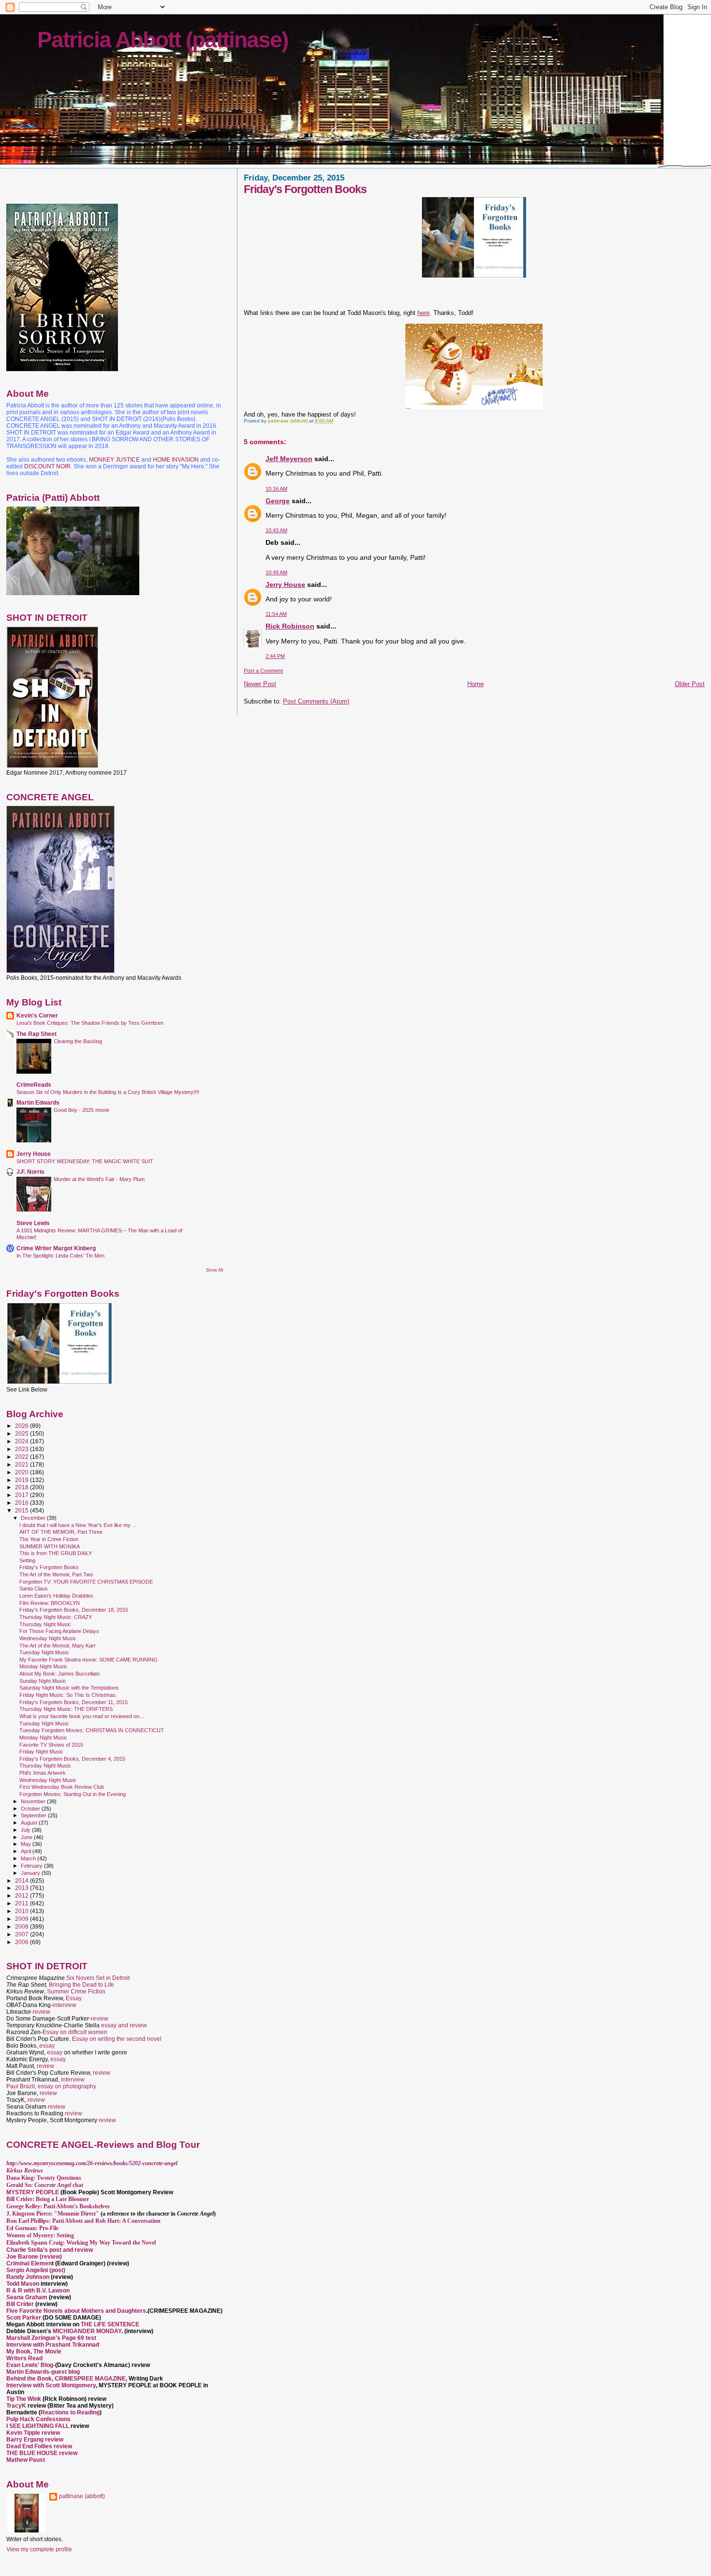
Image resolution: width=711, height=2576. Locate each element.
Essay (74, 1998)
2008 (22, 1926)
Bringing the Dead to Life (81, 1985)
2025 (22, 1433)
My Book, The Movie (34, 2351)
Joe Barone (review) (34, 2257)
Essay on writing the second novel (117, 2039)
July (26, 1830)
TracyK (16, 2406)
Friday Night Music (41, 1752)
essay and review (124, 2025)
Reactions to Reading (70, 2412)
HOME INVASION (176, 460)
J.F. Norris (30, 1172)
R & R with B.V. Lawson (38, 2291)
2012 (22, 1895)
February (32, 1866)
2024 (22, 1441)
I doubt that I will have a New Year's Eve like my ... (78, 1525)
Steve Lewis (33, 1223)
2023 (22, 1449)
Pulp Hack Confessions (38, 2419)
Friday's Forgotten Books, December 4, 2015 (72, 1759)
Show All (215, 1270)
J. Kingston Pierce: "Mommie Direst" (53, 2214)
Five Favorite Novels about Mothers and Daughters (76, 2311)
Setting (27, 1560)
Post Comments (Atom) (316, 701)
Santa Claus (34, 1588)
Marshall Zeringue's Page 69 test (51, 2338)
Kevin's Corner (37, 1015)
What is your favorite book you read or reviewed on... (81, 1716)
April (27, 1851)
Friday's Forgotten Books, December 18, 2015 (74, 1610)
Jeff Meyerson (289, 459)
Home (475, 684)
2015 (22, 1510)
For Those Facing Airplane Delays (59, 1631)
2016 (22, 1503)
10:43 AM (276, 530)
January (31, 1873)
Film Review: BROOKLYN (50, 1603)
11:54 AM (276, 614)
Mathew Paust (26, 2460)
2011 (22, 1903)
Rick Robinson (290, 626)
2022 (22, 1457)
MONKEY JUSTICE (114, 460)
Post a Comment (263, 671)
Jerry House (285, 584)
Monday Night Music (43, 1666)
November (34, 1801)
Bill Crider (21, 2304)
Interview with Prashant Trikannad (53, 2345)
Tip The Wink (24, 2399)
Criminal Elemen (29, 2263)
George (278, 501)
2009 (22, 1919)
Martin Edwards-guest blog (43, 2372)
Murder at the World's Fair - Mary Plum (99, 1179)
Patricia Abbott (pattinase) (163, 40)
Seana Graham (27, 2297)
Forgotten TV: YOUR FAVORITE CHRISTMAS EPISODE (86, 1582)
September (34, 1815)
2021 (22, 1464)
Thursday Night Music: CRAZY (56, 1617)
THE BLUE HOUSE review (42, 2453)
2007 (22, 1934)
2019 (22, 1480)
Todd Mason (23, 2284)
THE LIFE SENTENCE (110, 2324)
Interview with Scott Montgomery (51, 2385)
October (31, 1809)
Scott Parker (24, 2318)
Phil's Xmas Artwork (43, 1773)
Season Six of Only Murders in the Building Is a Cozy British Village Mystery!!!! (108, 1092)
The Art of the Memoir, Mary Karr (58, 1646)
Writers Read (24, 2358)
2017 (22, 1495)
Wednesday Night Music (48, 1638)
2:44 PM (275, 656)
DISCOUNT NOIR (47, 466)
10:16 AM (276, 489)
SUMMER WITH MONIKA (50, 1546)
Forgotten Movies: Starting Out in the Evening (73, 1794)
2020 (22, 1472)
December (34, 1518)
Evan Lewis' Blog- (31, 2365)
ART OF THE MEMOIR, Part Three (61, 1532)
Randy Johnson (28, 2277)
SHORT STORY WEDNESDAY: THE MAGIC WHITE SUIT (85, 1161)
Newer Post (260, 684)
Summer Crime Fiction (76, 1992)
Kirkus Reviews (25, 2171)
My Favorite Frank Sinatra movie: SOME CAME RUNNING (89, 1660)
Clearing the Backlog (78, 1041)
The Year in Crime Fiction (49, 1539)
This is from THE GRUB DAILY (56, 1553)
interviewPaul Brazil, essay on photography (51, 2083)
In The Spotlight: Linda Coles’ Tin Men (60, 1256)
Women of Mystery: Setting (40, 2235)
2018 (22, 1487)
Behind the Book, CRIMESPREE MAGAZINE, (67, 2379)
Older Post (690, 684)
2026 (22, 1426)
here (423, 313)
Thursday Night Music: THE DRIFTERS (66, 1709)
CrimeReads (34, 1085)
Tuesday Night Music (44, 1652)
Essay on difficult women (75, 2032)
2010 (22, 1911)
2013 (22, 1888)
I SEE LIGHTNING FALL (38, 2426)
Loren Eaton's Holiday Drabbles (56, 1596)
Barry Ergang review (35, 2440)
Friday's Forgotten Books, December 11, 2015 (74, 1702)
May (27, 1844)
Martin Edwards (38, 1102)
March (29, 1858)
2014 (22, 1880)
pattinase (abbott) (82, 2496)
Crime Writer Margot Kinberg (56, 1248)
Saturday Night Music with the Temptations (69, 1688)
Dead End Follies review (39, 2446)
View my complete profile (39, 2549)
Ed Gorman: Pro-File (32, 2228)
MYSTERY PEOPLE (33, 2192)
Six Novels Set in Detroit (98, 1978)
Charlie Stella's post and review (50, 2250)
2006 (22, 1942)
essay (47, 2046)
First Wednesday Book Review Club (62, 1787)
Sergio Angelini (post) (36, 2270)
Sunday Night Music (43, 1681)
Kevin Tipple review (33, 2433)
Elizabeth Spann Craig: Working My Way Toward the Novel (81, 2243)
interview (65, 2005)
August (30, 1823)
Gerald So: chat (45, 2185)
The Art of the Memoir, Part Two (56, 1574)
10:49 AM (276, 572)
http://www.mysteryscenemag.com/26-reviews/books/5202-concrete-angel (92, 2163)
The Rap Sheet (37, 1034)
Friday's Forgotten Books (49, 1567)
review (42, 2012)
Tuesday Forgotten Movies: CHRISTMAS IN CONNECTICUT (92, 1730)
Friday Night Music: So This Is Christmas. (68, 1695)
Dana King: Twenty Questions (44, 2178)
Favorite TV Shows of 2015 (51, 1745)
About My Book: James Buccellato (59, 1674)
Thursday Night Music (45, 1624)
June (27, 1837)
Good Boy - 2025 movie (81, 1110)
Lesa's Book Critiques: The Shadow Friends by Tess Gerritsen (90, 1023)
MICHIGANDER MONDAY (87, 2331)
